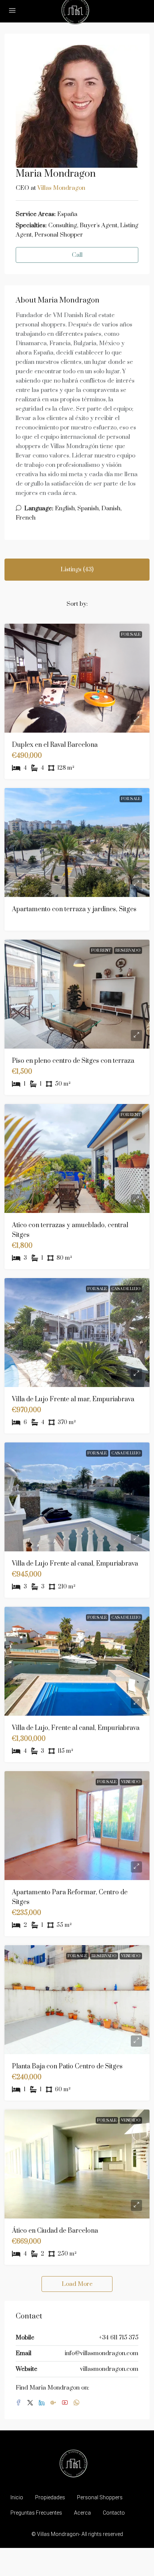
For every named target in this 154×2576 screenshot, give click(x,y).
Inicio (17, 2497)
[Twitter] (32, 2403)
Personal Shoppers (100, 2497)
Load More (77, 2284)
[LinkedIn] (43, 2403)
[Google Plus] (55, 2403)
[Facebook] (20, 2403)
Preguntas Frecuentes (36, 2513)
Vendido (131, 1782)
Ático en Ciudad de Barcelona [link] (55, 2231)
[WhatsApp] (78, 2403)
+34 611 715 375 (118, 2338)
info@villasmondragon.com (101, 2353)
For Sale (131, 635)
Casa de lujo (126, 1289)
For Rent (101, 951)
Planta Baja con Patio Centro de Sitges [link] (67, 2066)
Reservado (128, 951)
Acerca (82, 2513)
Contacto (114, 2513)
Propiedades (50, 2497)
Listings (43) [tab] (77, 569)
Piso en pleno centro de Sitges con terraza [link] (73, 1061)
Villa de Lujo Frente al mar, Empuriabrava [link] (73, 1399)
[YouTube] (66, 2403)
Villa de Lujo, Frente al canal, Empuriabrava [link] (76, 1728)
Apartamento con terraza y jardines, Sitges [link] (74, 909)
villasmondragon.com (109, 2369)
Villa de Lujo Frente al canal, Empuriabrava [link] (75, 1564)
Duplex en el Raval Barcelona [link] (55, 745)
